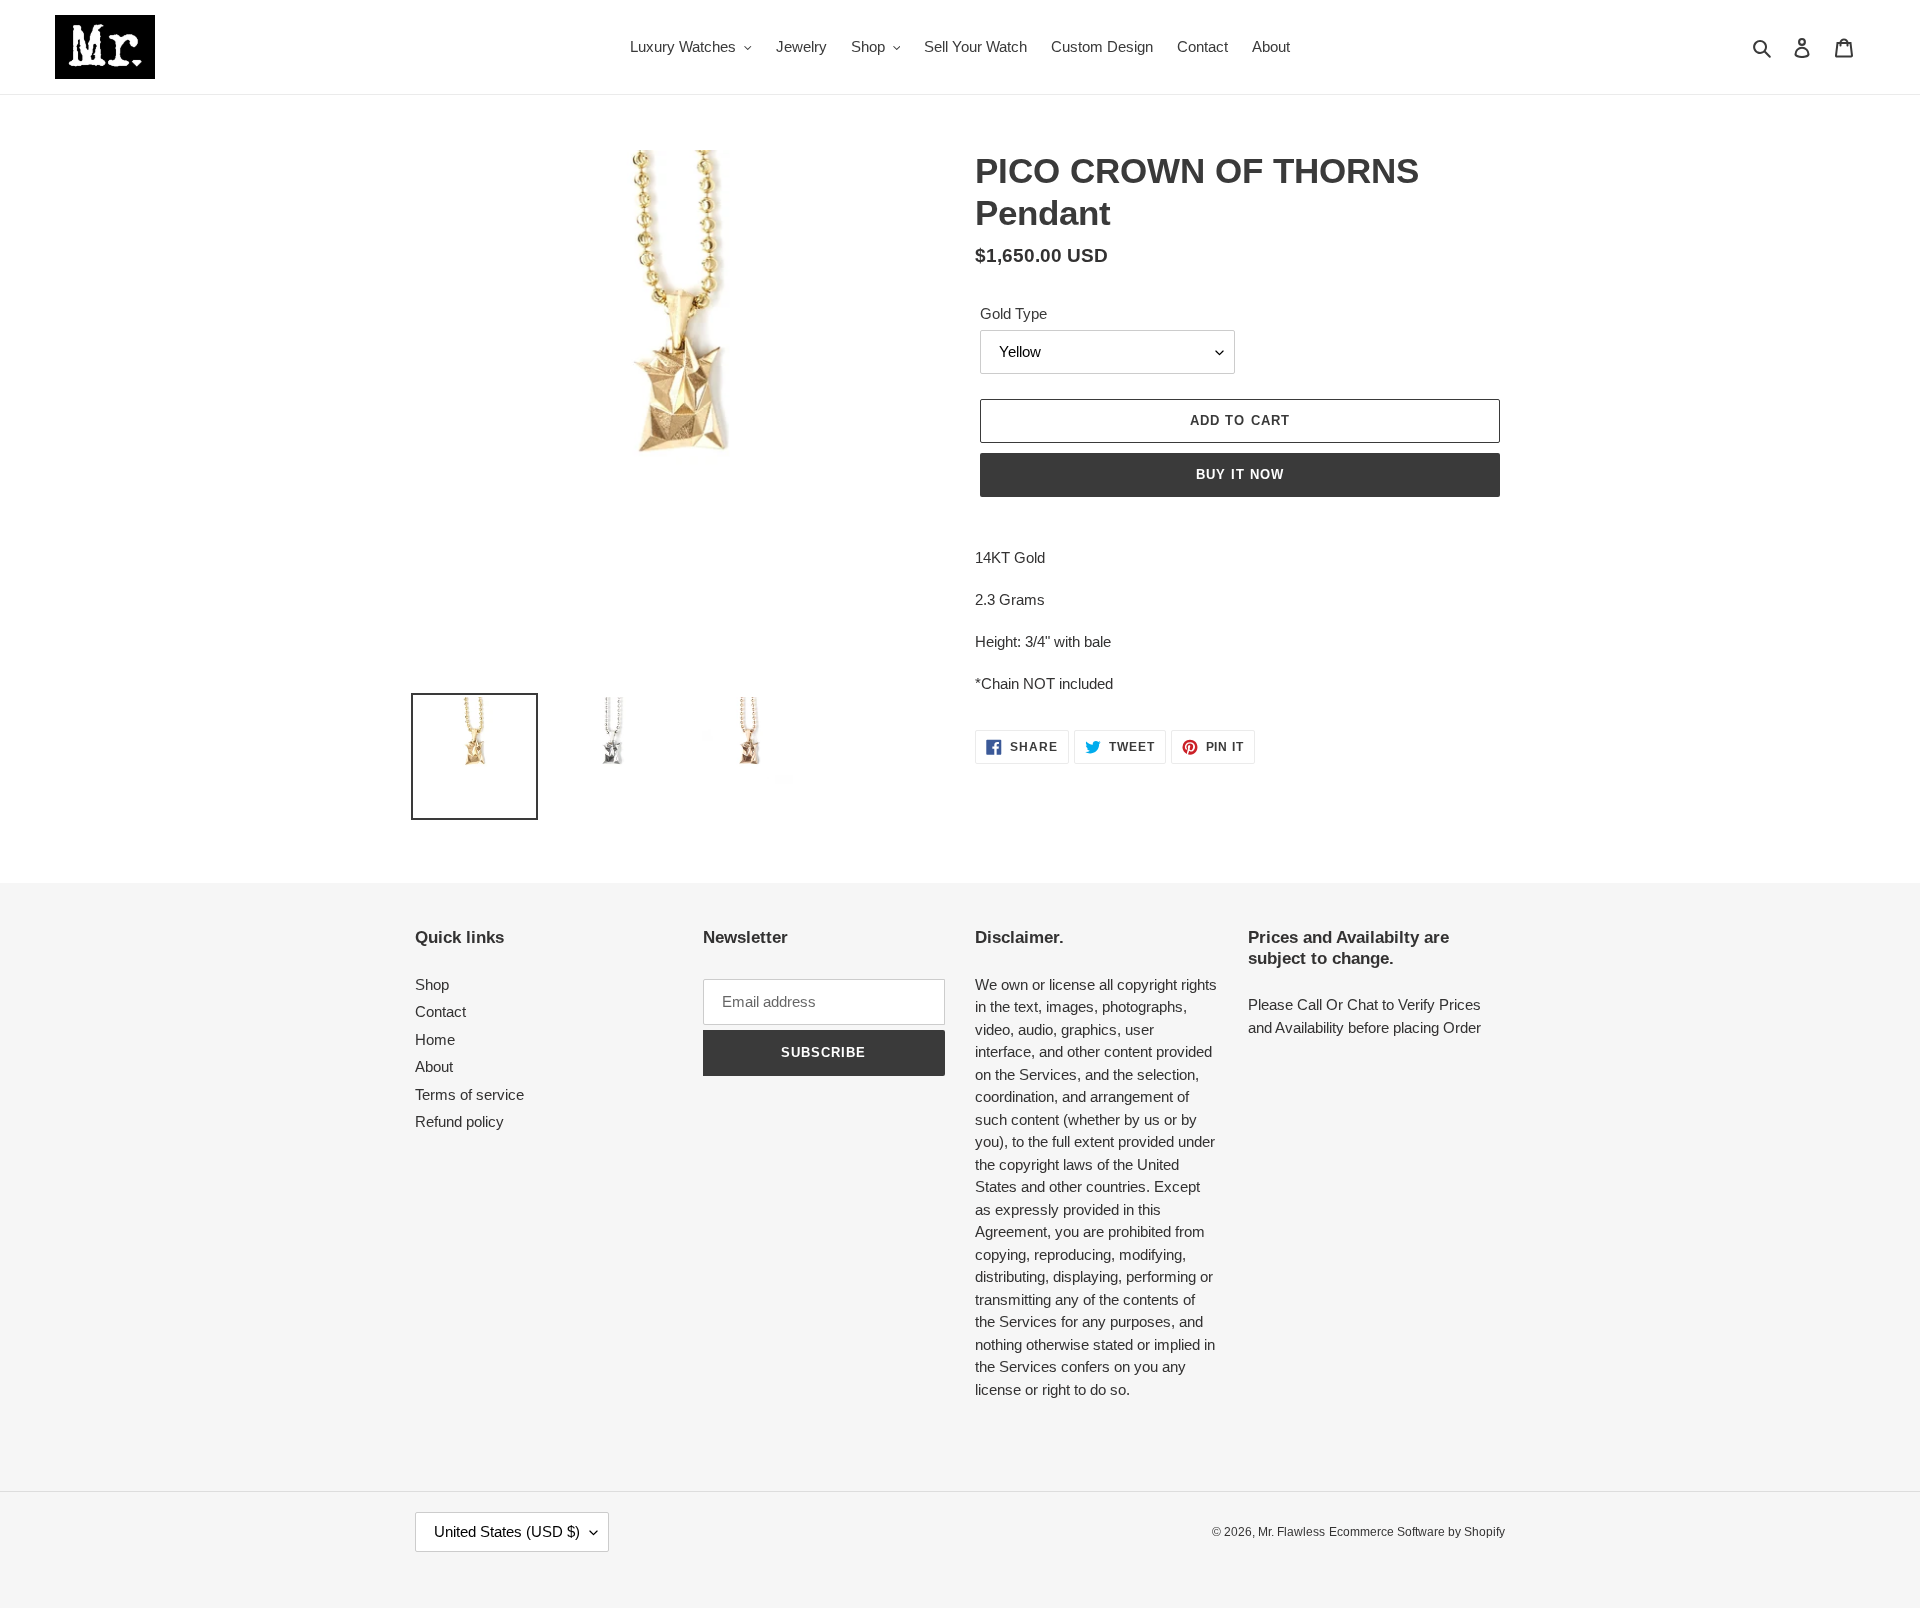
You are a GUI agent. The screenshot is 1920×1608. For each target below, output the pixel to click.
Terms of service (469, 1094)
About (434, 1066)
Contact (440, 1011)
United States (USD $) (507, 1531)
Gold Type (1013, 313)
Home (435, 1039)
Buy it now (1240, 474)
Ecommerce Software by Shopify (1417, 1532)
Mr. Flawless (1291, 1532)
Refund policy (459, 1121)
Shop (432, 984)
